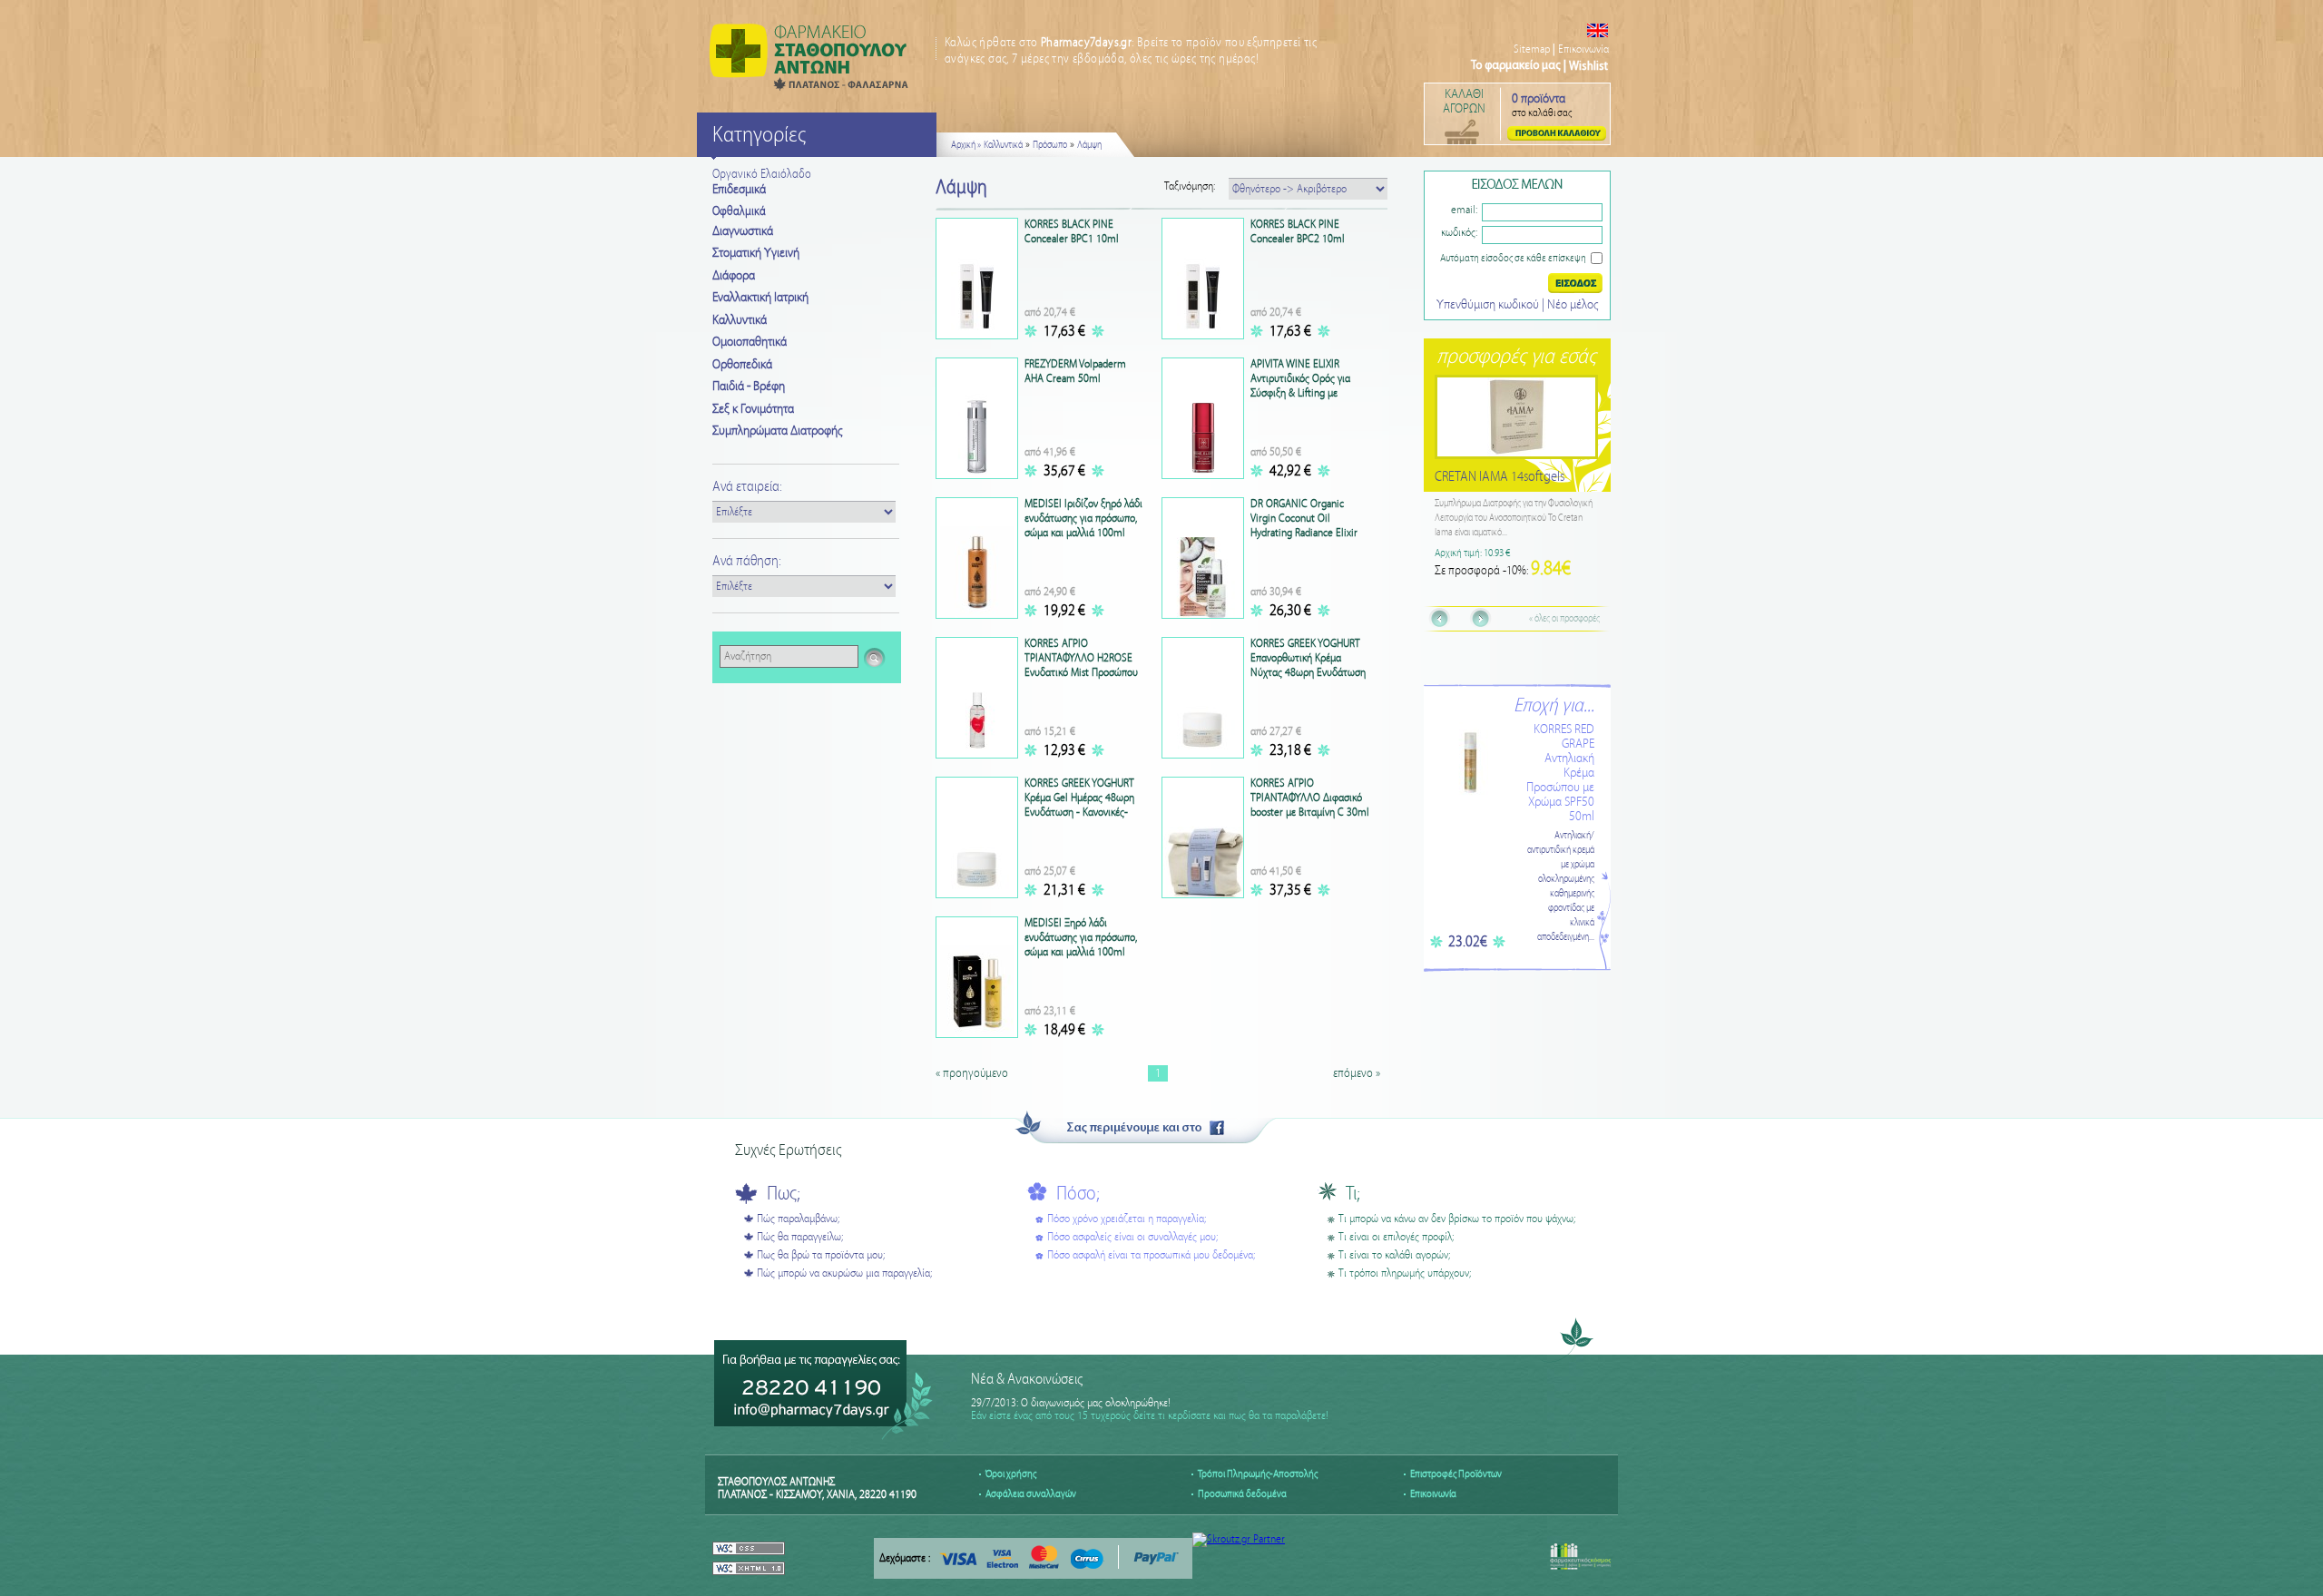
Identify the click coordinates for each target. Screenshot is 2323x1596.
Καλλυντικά (1003, 145)
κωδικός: (1459, 233)
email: (1464, 210)
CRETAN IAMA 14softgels (1500, 477)
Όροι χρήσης (1011, 1474)
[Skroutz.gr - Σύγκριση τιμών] (1239, 1539)
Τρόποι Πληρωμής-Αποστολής (1258, 1474)
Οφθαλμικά (739, 211)
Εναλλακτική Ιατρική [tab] (760, 298)
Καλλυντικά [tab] (740, 320)
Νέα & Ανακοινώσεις (1027, 1380)
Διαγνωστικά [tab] (743, 231)
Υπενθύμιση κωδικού (1489, 305)
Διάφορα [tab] (734, 276)
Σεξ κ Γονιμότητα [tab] (753, 409)
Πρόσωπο (1050, 145)
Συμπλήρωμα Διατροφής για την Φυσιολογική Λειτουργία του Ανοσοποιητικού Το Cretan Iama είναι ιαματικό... (1514, 518)
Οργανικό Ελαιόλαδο (762, 174)
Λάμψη (1089, 145)
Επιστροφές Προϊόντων (1456, 1474)
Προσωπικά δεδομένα (1242, 1494)
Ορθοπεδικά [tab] (742, 365)
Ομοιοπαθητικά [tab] (750, 342)
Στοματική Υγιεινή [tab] (756, 253)
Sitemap (1532, 49)
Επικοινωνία (1583, 49)
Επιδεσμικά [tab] (739, 190)
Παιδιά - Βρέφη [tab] (749, 387)
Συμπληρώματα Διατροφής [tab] (777, 431)
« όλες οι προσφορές (1564, 619)
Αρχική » (966, 145)
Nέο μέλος (1573, 305)
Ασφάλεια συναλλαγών (1031, 1494)
